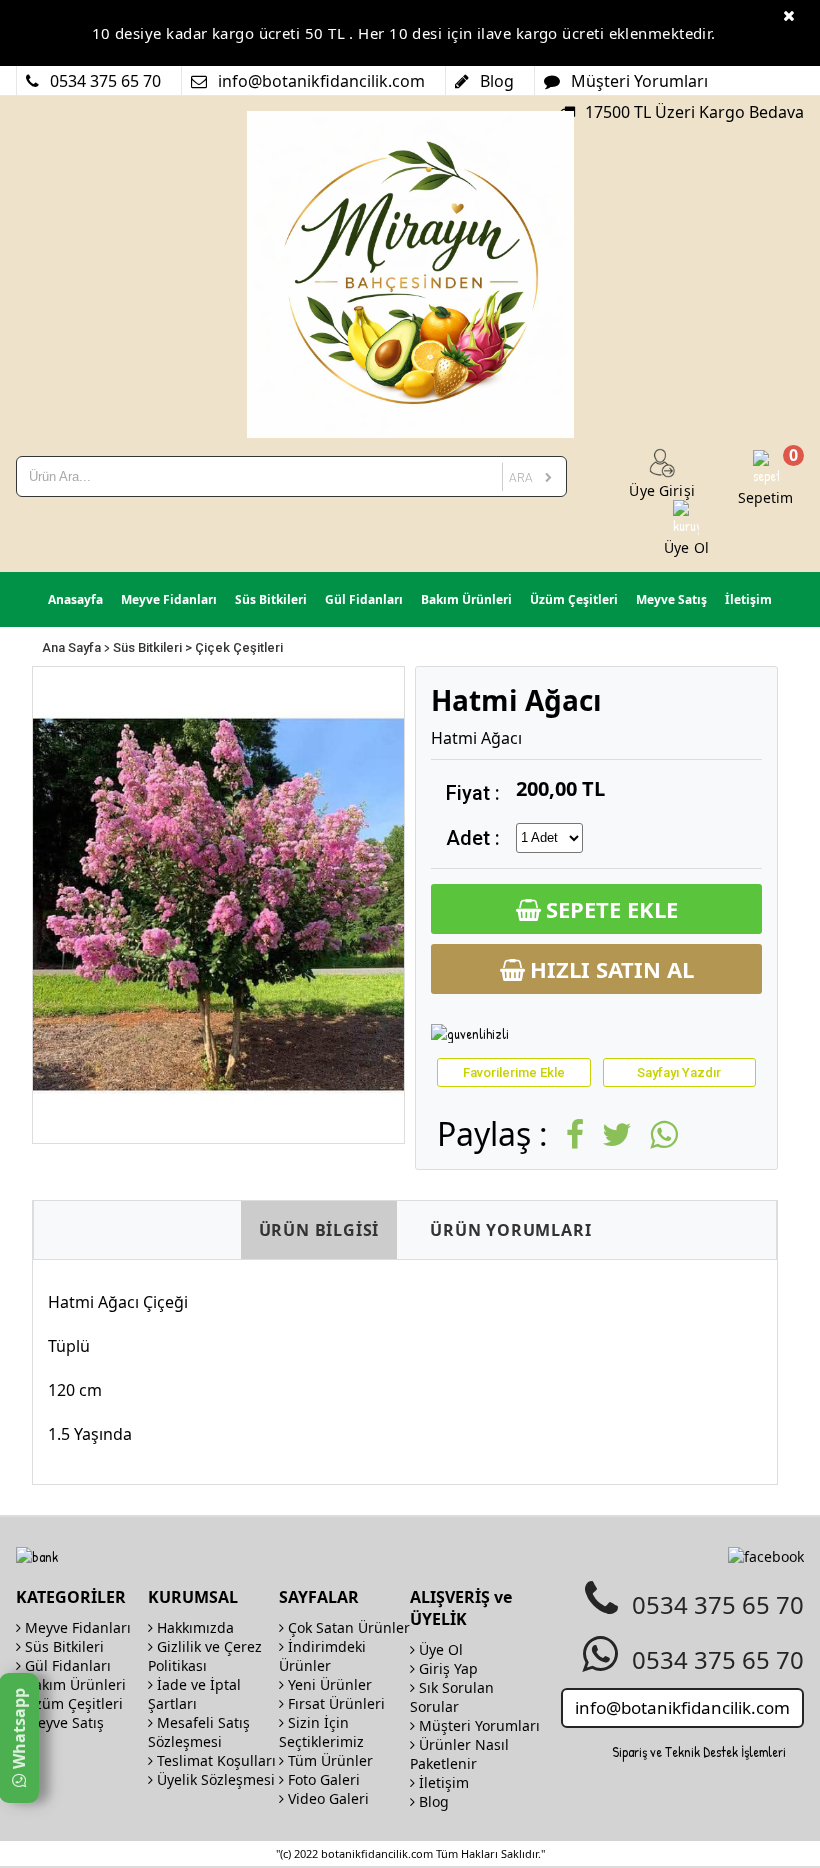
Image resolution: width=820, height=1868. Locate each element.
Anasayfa (75, 599)
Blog (432, 1801)
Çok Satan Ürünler (347, 1627)
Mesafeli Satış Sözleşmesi (199, 1732)
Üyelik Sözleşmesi (214, 1779)
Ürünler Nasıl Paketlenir (459, 1754)
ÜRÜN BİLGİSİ (319, 1230)
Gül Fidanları (364, 599)
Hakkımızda (193, 1627)
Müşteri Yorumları (477, 1725)
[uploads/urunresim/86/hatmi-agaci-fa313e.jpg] (218, 904)
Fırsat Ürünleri (334, 1703)
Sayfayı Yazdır (679, 1072)
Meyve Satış (671, 599)
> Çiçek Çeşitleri (234, 647)
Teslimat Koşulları (214, 1760)
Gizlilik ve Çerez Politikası (205, 1656)
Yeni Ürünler (328, 1684)
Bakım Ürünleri (466, 599)
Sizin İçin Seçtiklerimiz (321, 1732)
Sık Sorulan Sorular (452, 1697)
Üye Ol (439, 1649)
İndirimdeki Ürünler (322, 1656)
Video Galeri (326, 1798)
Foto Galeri (322, 1779)
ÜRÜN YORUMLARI (510, 1230)
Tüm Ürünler (328, 1760)
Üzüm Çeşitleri (574, 599)
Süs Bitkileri (271, 599)
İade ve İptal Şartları (194, 1694)
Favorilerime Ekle (514, 1072)
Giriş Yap (446, 1668)
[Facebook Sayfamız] (766, 1556)
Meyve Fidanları (169, 599)
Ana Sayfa (71, 647)
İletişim (748, 599)
